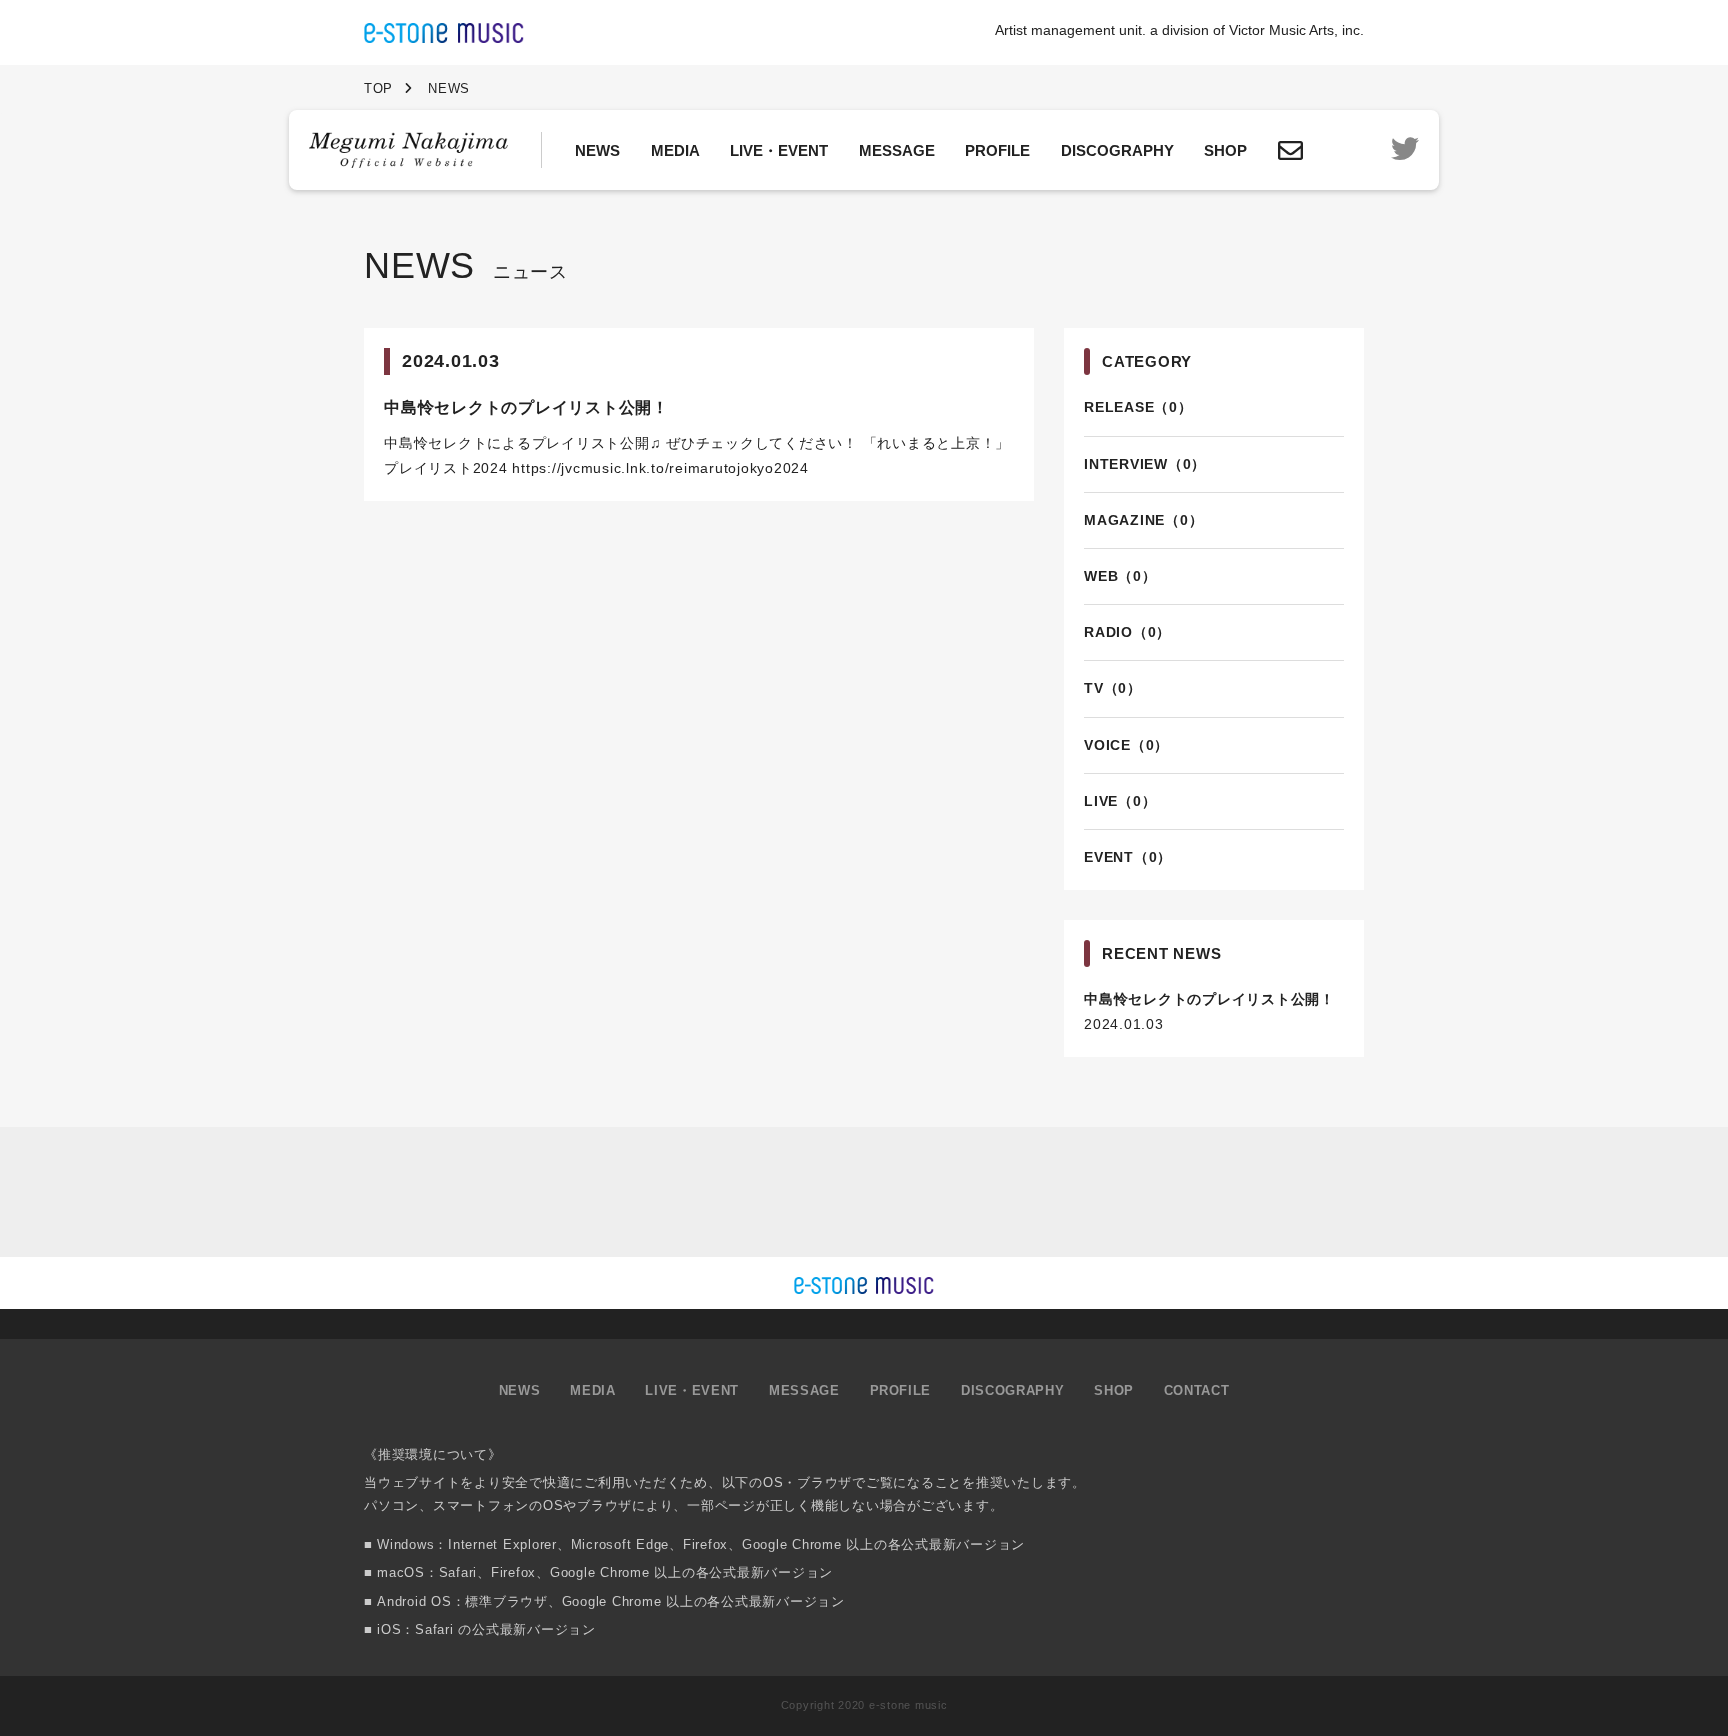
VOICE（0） (1126, 745)
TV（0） (1113, 688)
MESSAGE (897, 150)
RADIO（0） (1127, 632)
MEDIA (675, 150)
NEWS (597, 150)
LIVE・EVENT (779, 150)
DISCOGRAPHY (1117, 150)
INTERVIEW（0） (1145, 464)
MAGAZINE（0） (1143, 520)
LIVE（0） (1120, 801)
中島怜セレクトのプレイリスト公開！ (1209, 999)
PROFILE (997, 150)
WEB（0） (1120, 576)
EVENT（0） (1128, 857)
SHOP (1225, 150)
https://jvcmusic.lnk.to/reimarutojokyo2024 (660, 468)
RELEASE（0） (1138, 407)
